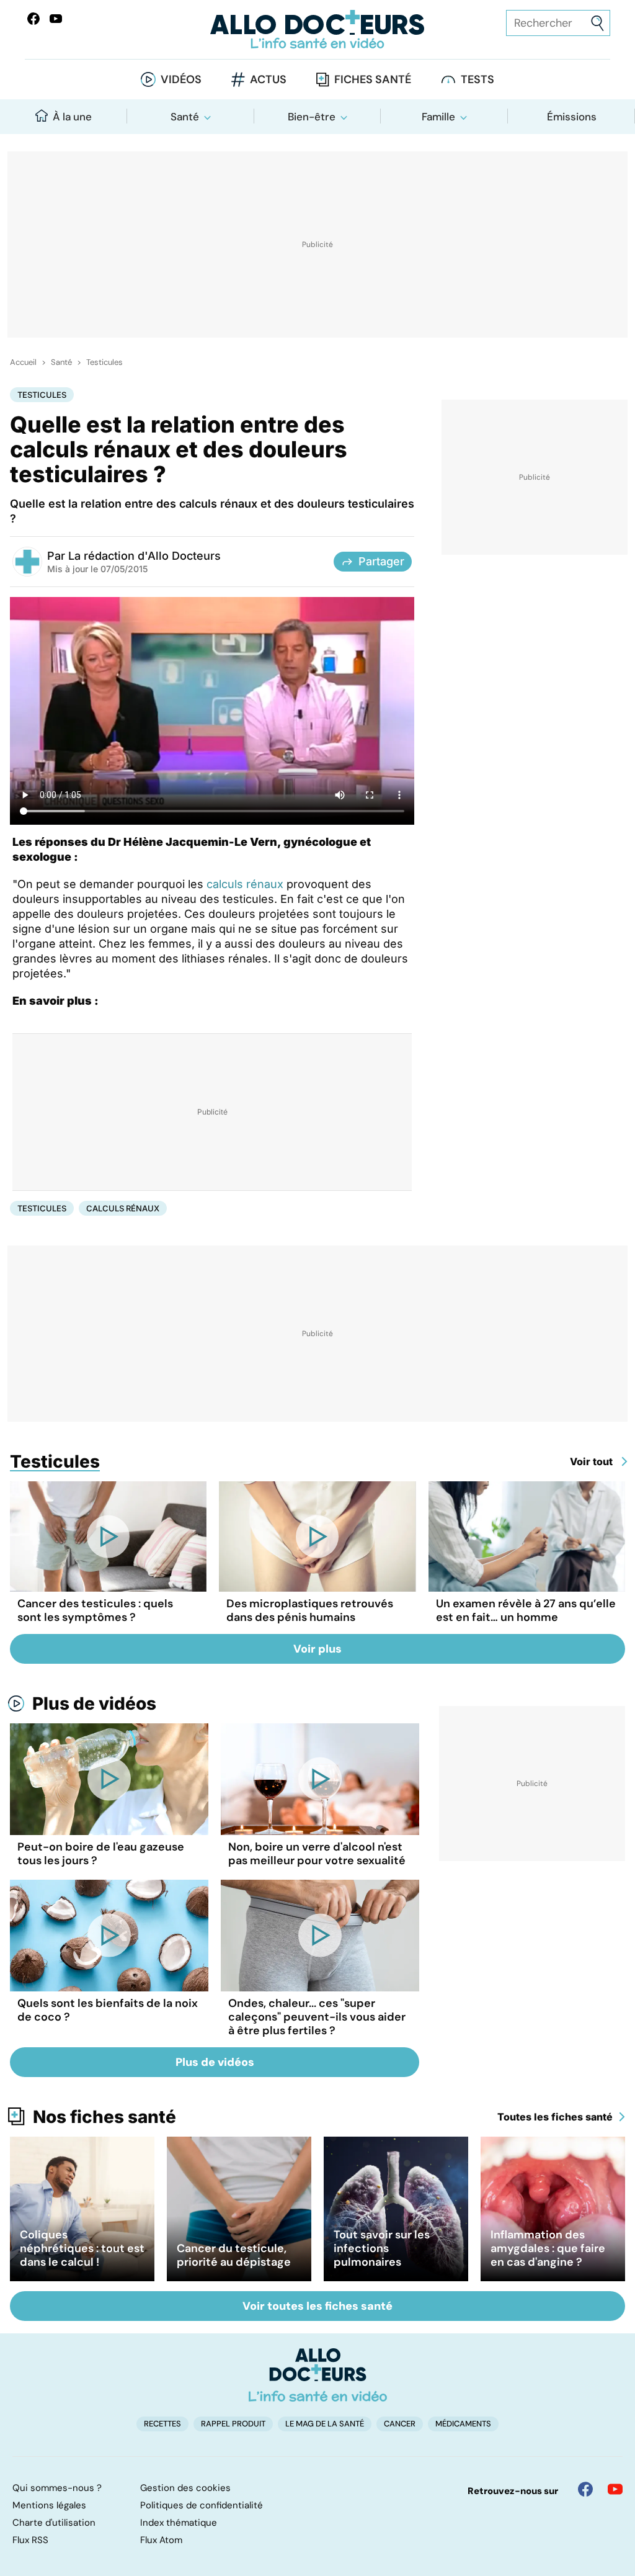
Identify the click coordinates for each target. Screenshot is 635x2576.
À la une (72, 117)
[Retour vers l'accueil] (317, 29)
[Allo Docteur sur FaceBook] (33, 19)
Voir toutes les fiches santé (317, 2306)
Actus (268, 79)
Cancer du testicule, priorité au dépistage (234, 2255)
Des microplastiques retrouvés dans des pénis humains (310, 1610)
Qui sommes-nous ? (57, 2488)
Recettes (162, 2424)
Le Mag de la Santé (325, 2424)
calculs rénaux (245, 884)
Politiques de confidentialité (202, 2505)
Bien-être (312, 117)
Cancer (400, 2424)
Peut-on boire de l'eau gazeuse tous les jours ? (101, 1854)
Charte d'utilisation (54, 2523)
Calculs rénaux (123, 1208)
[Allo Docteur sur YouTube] (615, 2489)
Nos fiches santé (104, 2117)
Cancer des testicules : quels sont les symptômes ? (95, 1610)
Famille (438, 117)
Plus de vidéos (94, 1703)
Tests (477, 79)
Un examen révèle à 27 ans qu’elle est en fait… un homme (526, 1610)
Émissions (572, 117)
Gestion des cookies (185, 2488)
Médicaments (463, 2424)
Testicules (104, 362)
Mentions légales (49, 2505)
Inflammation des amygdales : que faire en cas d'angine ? (548, 2248)
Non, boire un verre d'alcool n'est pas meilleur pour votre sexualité (317, 1854)
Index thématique (179, 2523)
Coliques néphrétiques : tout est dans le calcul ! (82, 2248)
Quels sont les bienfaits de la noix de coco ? (108, 2010)
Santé (185, 117)
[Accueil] (318, 2375)
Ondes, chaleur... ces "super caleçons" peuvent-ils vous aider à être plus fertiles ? (317, 2017)
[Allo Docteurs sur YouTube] (56, 19)
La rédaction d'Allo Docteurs (144, 556)
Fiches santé (373, 79)
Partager (381, 561)
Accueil (23, 362)
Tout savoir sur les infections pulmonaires (382, 2248)
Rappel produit (233, 2424)
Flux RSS (30, 2540)
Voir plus (317, 1649)
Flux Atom (161, 2540)
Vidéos (181, 79)
